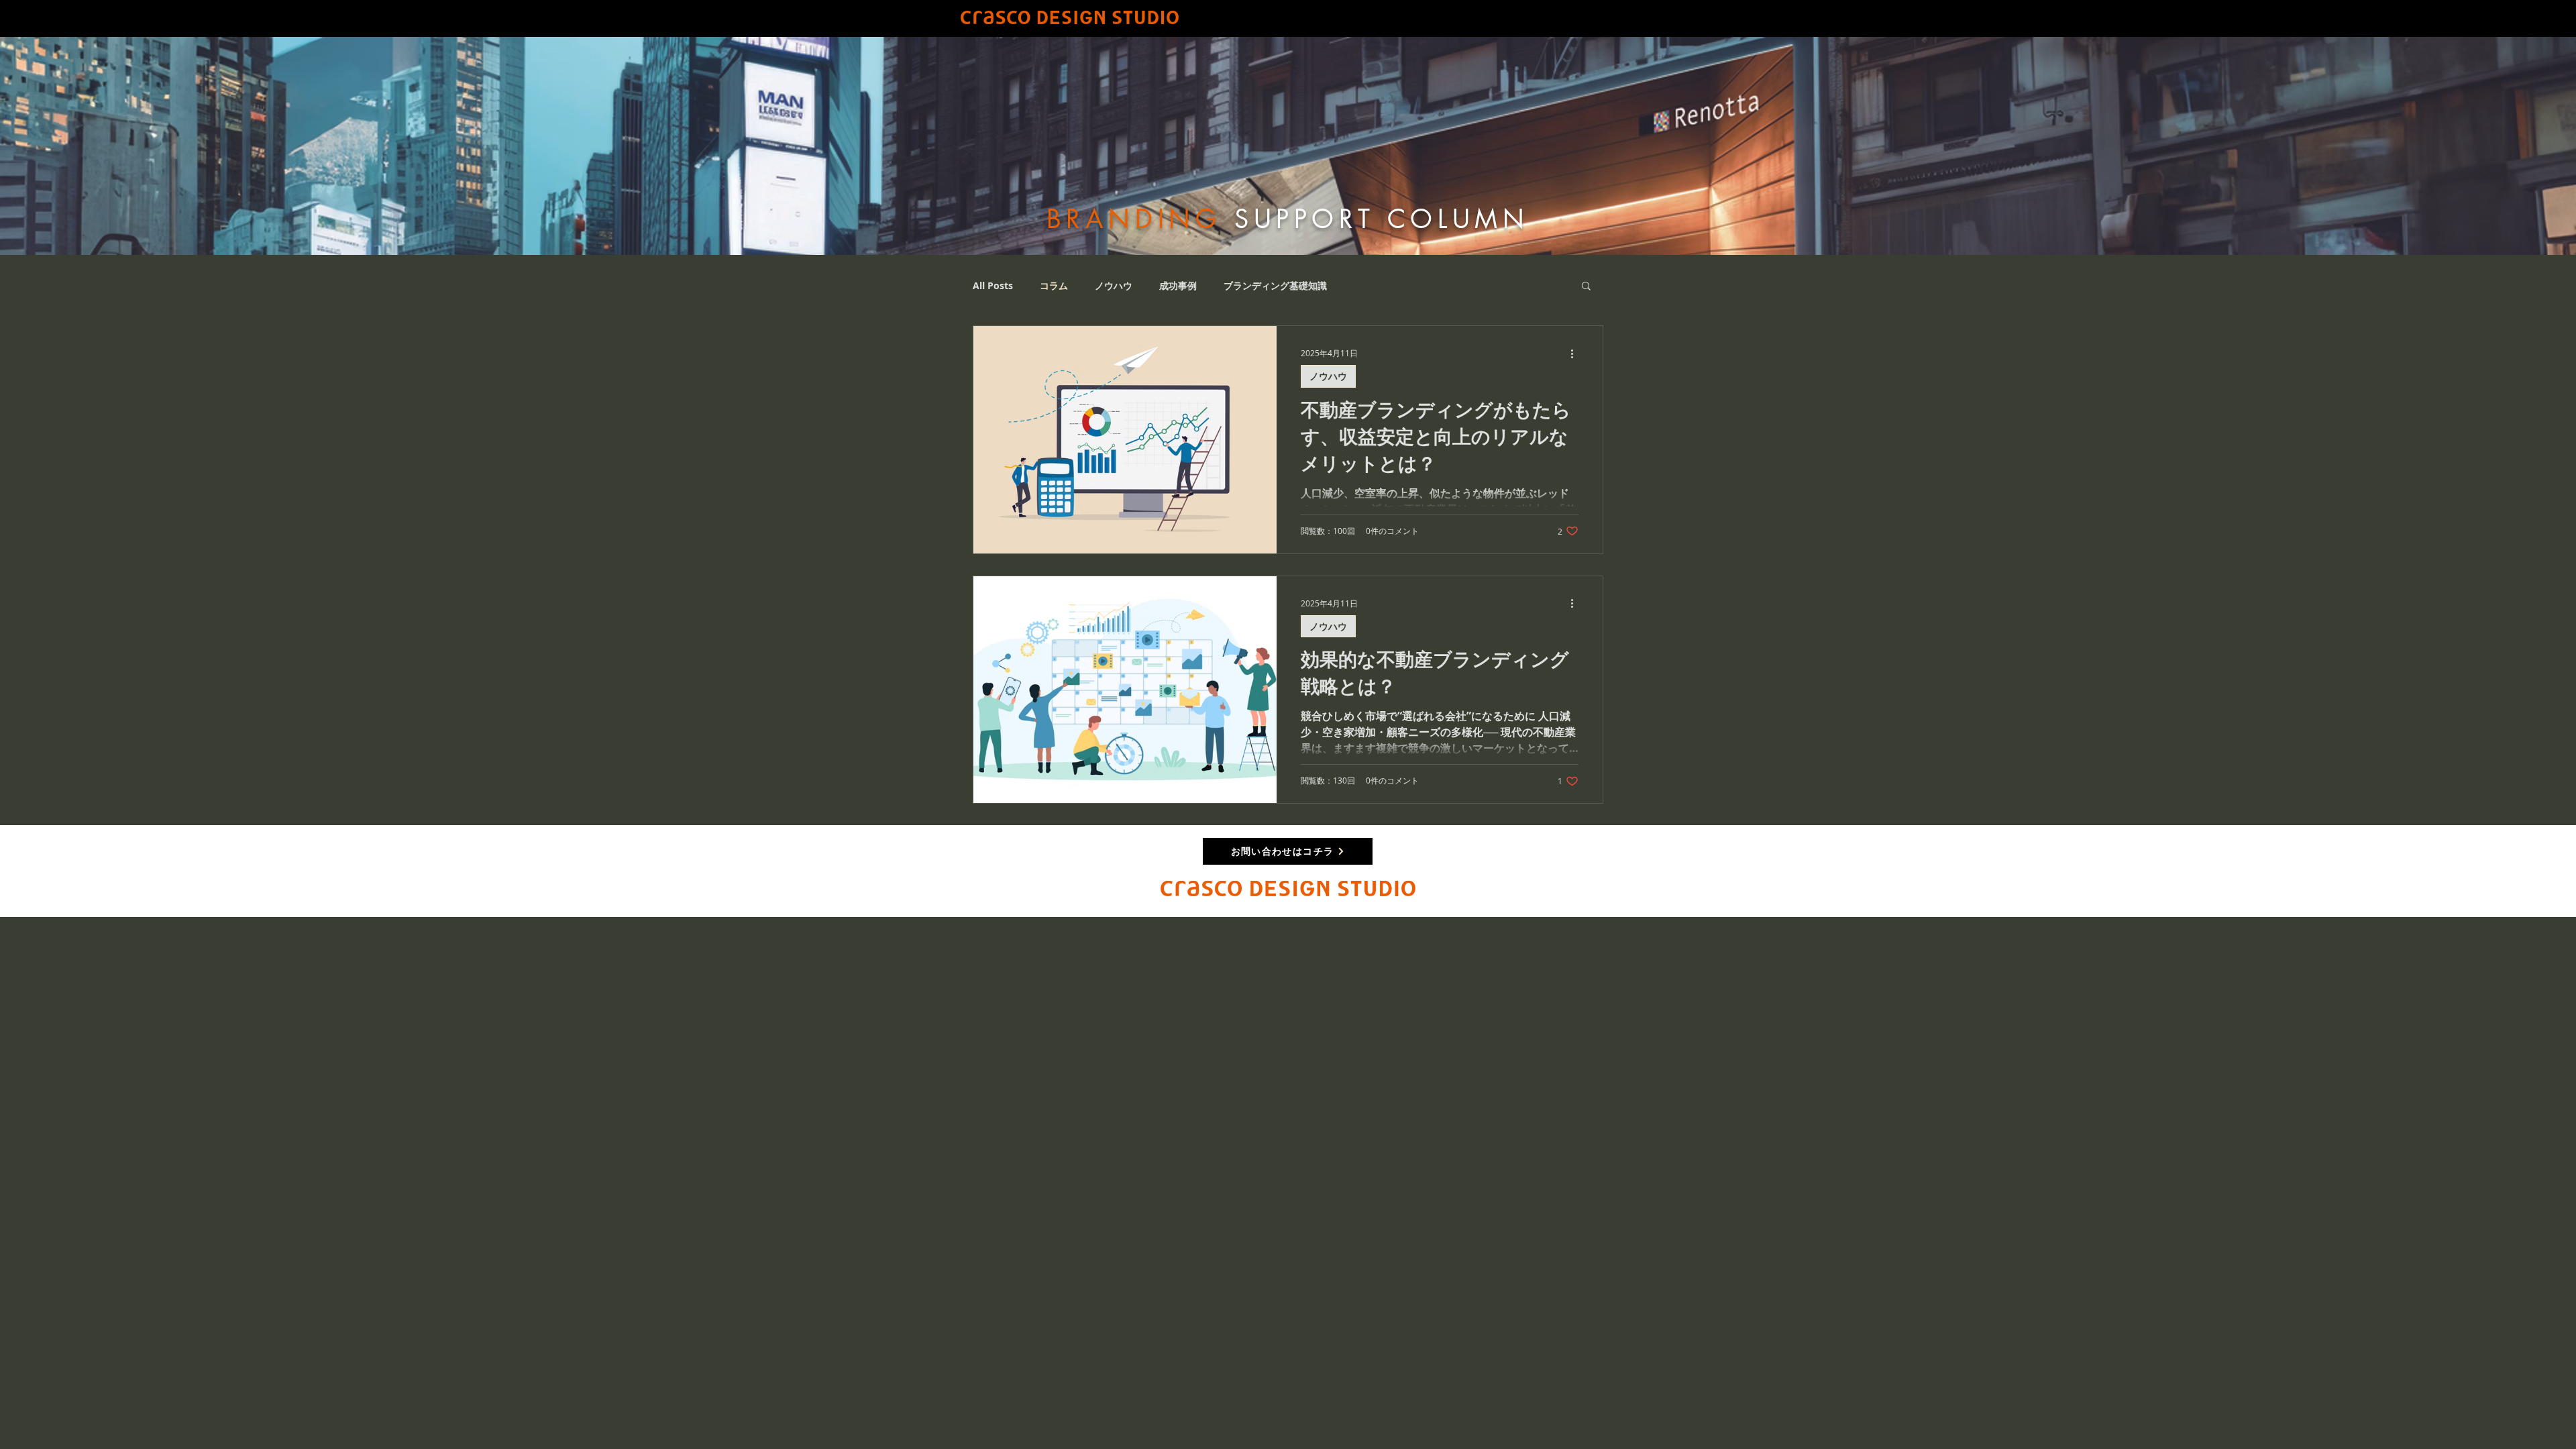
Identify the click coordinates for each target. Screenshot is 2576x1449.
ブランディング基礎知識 (1275, 285)
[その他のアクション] (1576, 354)
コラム (1054, 285)
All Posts (993, 285)
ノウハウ (1114, 285)
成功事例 (1178, 285)
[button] (1586, 287)
